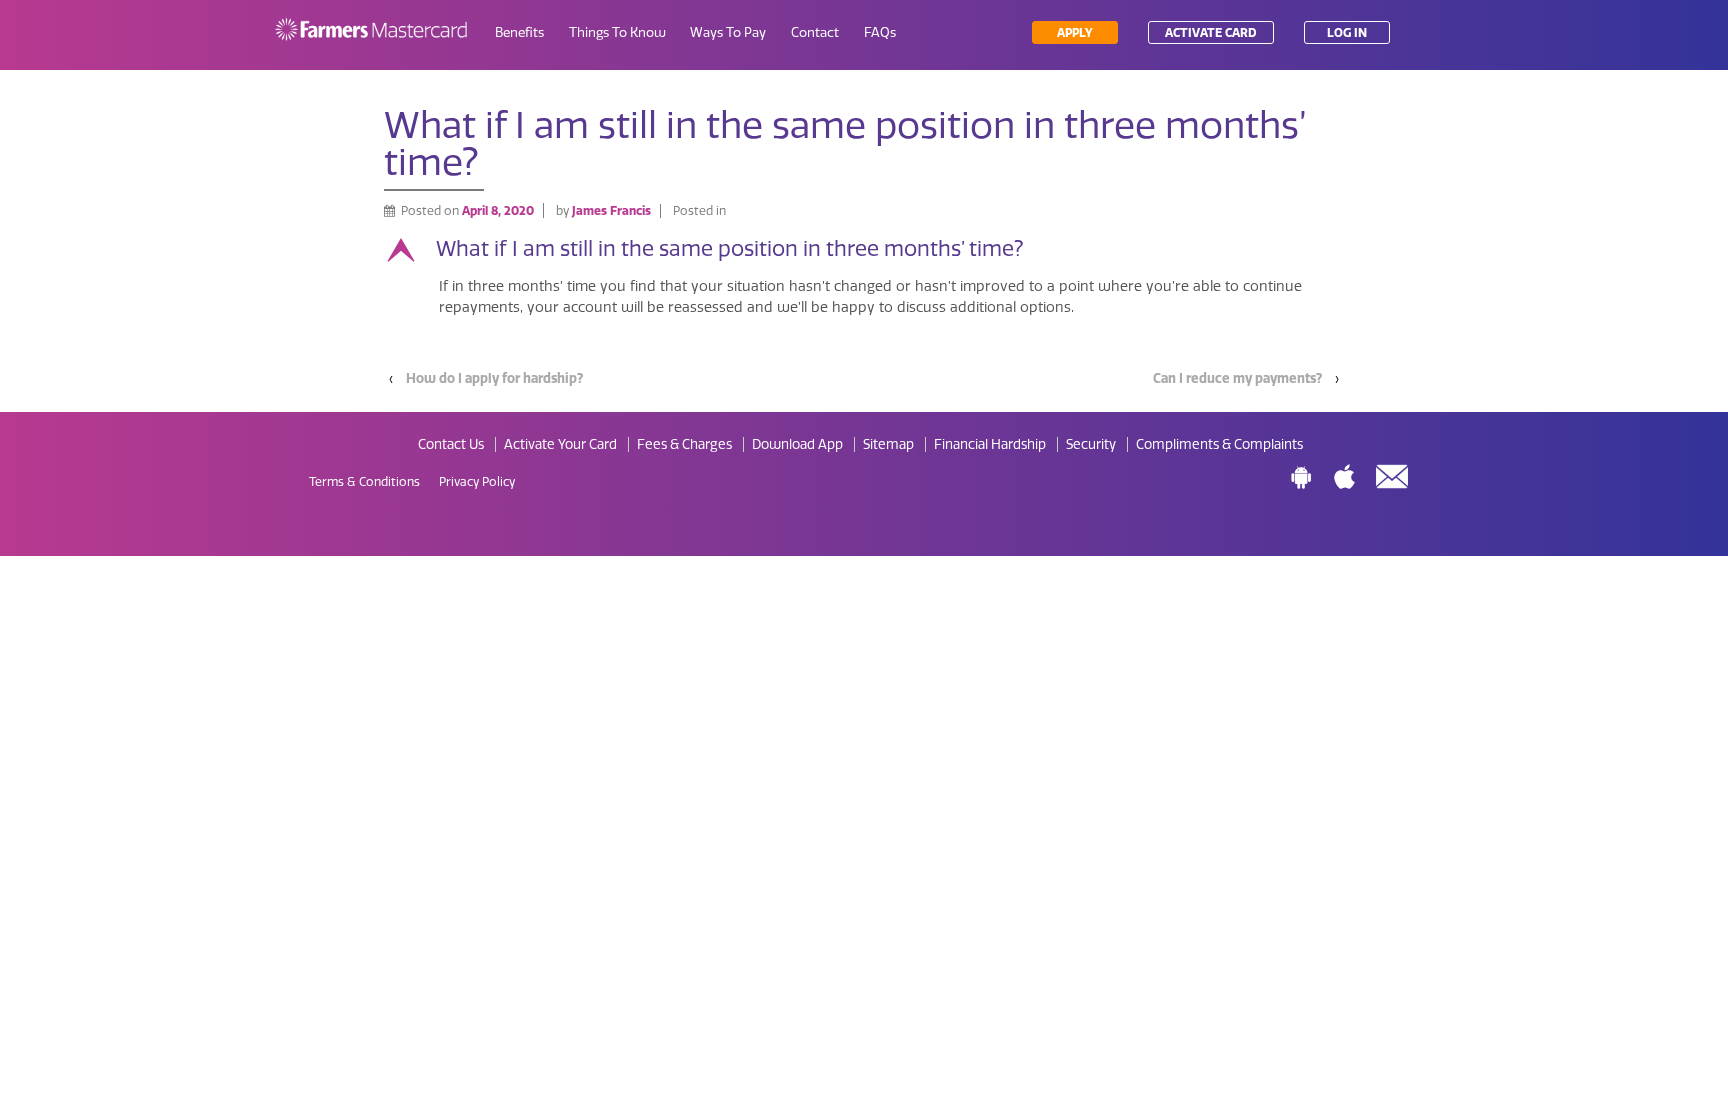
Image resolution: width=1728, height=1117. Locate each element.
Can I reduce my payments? (1237, 378)
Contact (815, 32)
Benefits (519, 32)
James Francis (611, 210)
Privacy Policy (477, 482)
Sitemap (888, 444)
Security (1091, 444)
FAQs (880, 32)
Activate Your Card (560, 444)
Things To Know (617, 32)
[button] (864, 250)
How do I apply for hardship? (494, 378)
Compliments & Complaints (1219, 444)
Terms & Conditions (364, 482)
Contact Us (451, 444)
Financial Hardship (990, 444)
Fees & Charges (684, 444)
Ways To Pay (728, 32)
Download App (797, 444)
